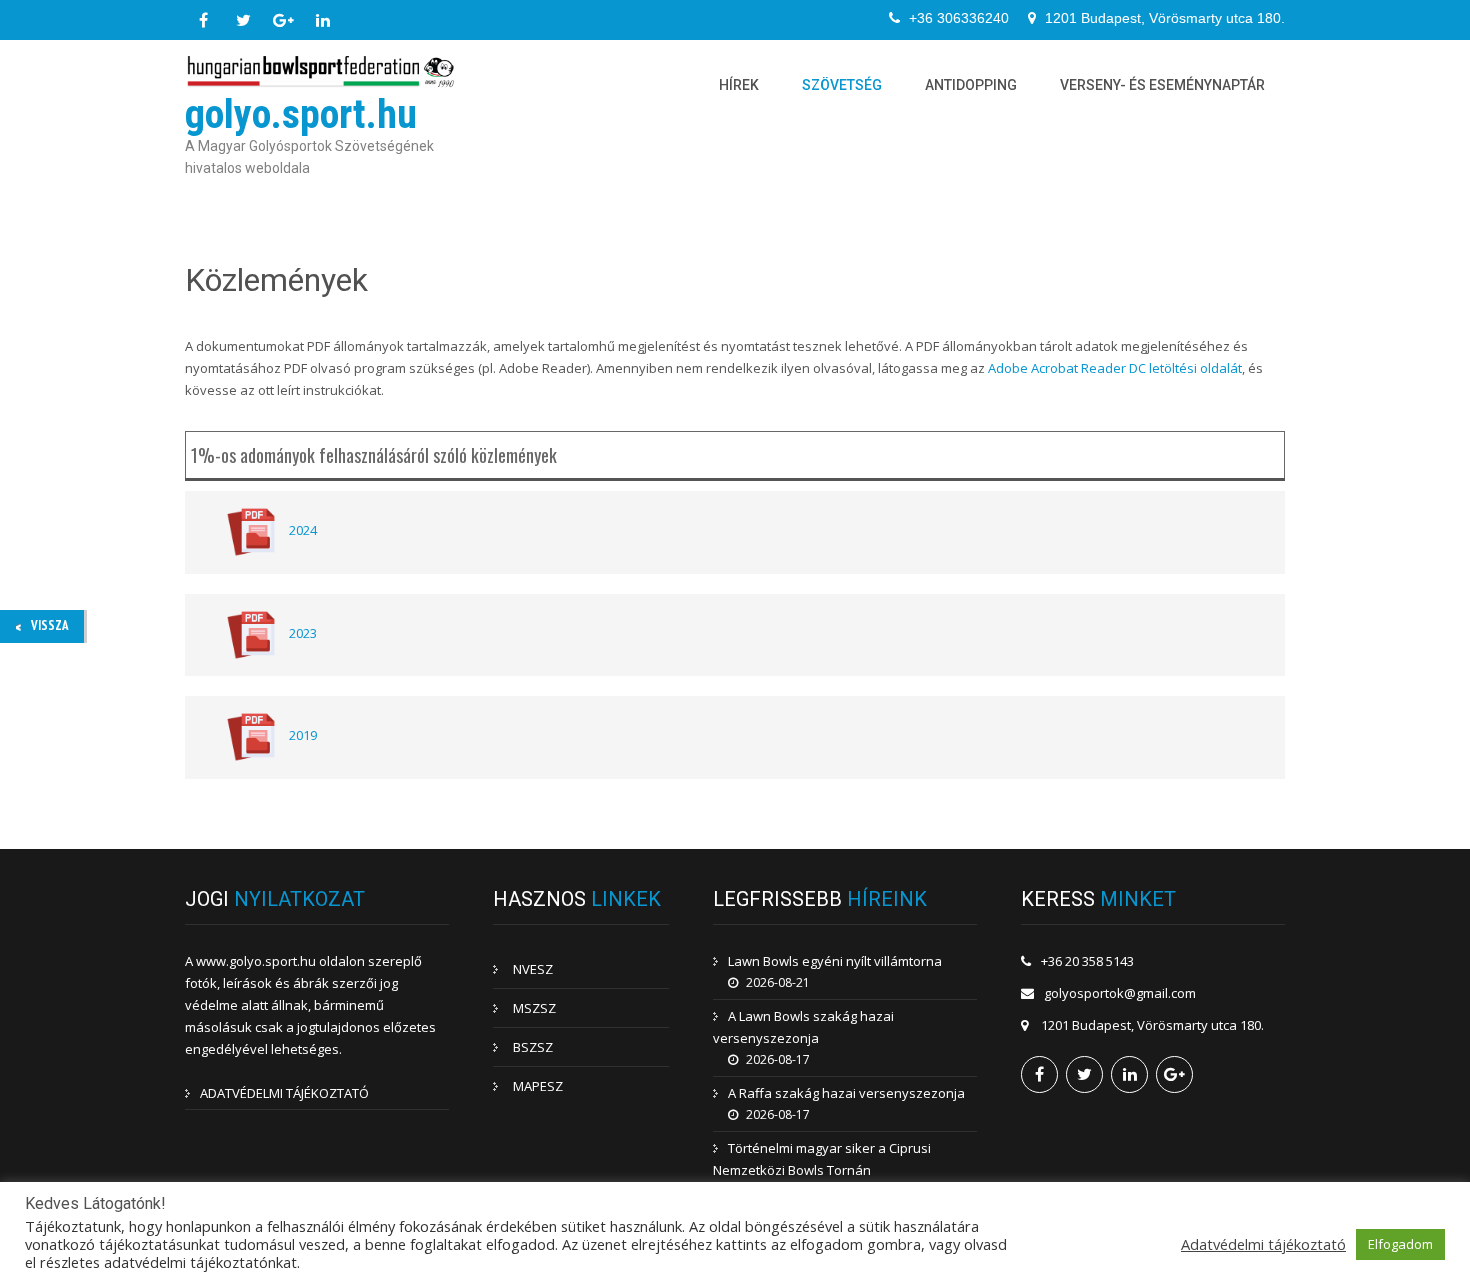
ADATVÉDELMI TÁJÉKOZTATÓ (284, 1093)
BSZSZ (533, 1047)
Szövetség (842, 85)
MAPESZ (538, 1086)
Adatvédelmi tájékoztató (1263, 1244)
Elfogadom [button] (1400, 1244)
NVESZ (533, 969)
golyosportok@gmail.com (1120, 993)
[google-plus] (283, 20)
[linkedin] (323, 20)
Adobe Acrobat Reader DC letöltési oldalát (1115, 368)
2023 (303, 633)
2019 (303, 736)
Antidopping (971, 85)
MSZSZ (534, 1008)
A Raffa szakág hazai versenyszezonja (846, 1093)
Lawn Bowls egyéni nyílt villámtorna (835, 961)
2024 (303, 531)
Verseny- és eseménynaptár (1162, 85)
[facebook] (203, 20)
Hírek (739, 85)
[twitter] (243, 20)
